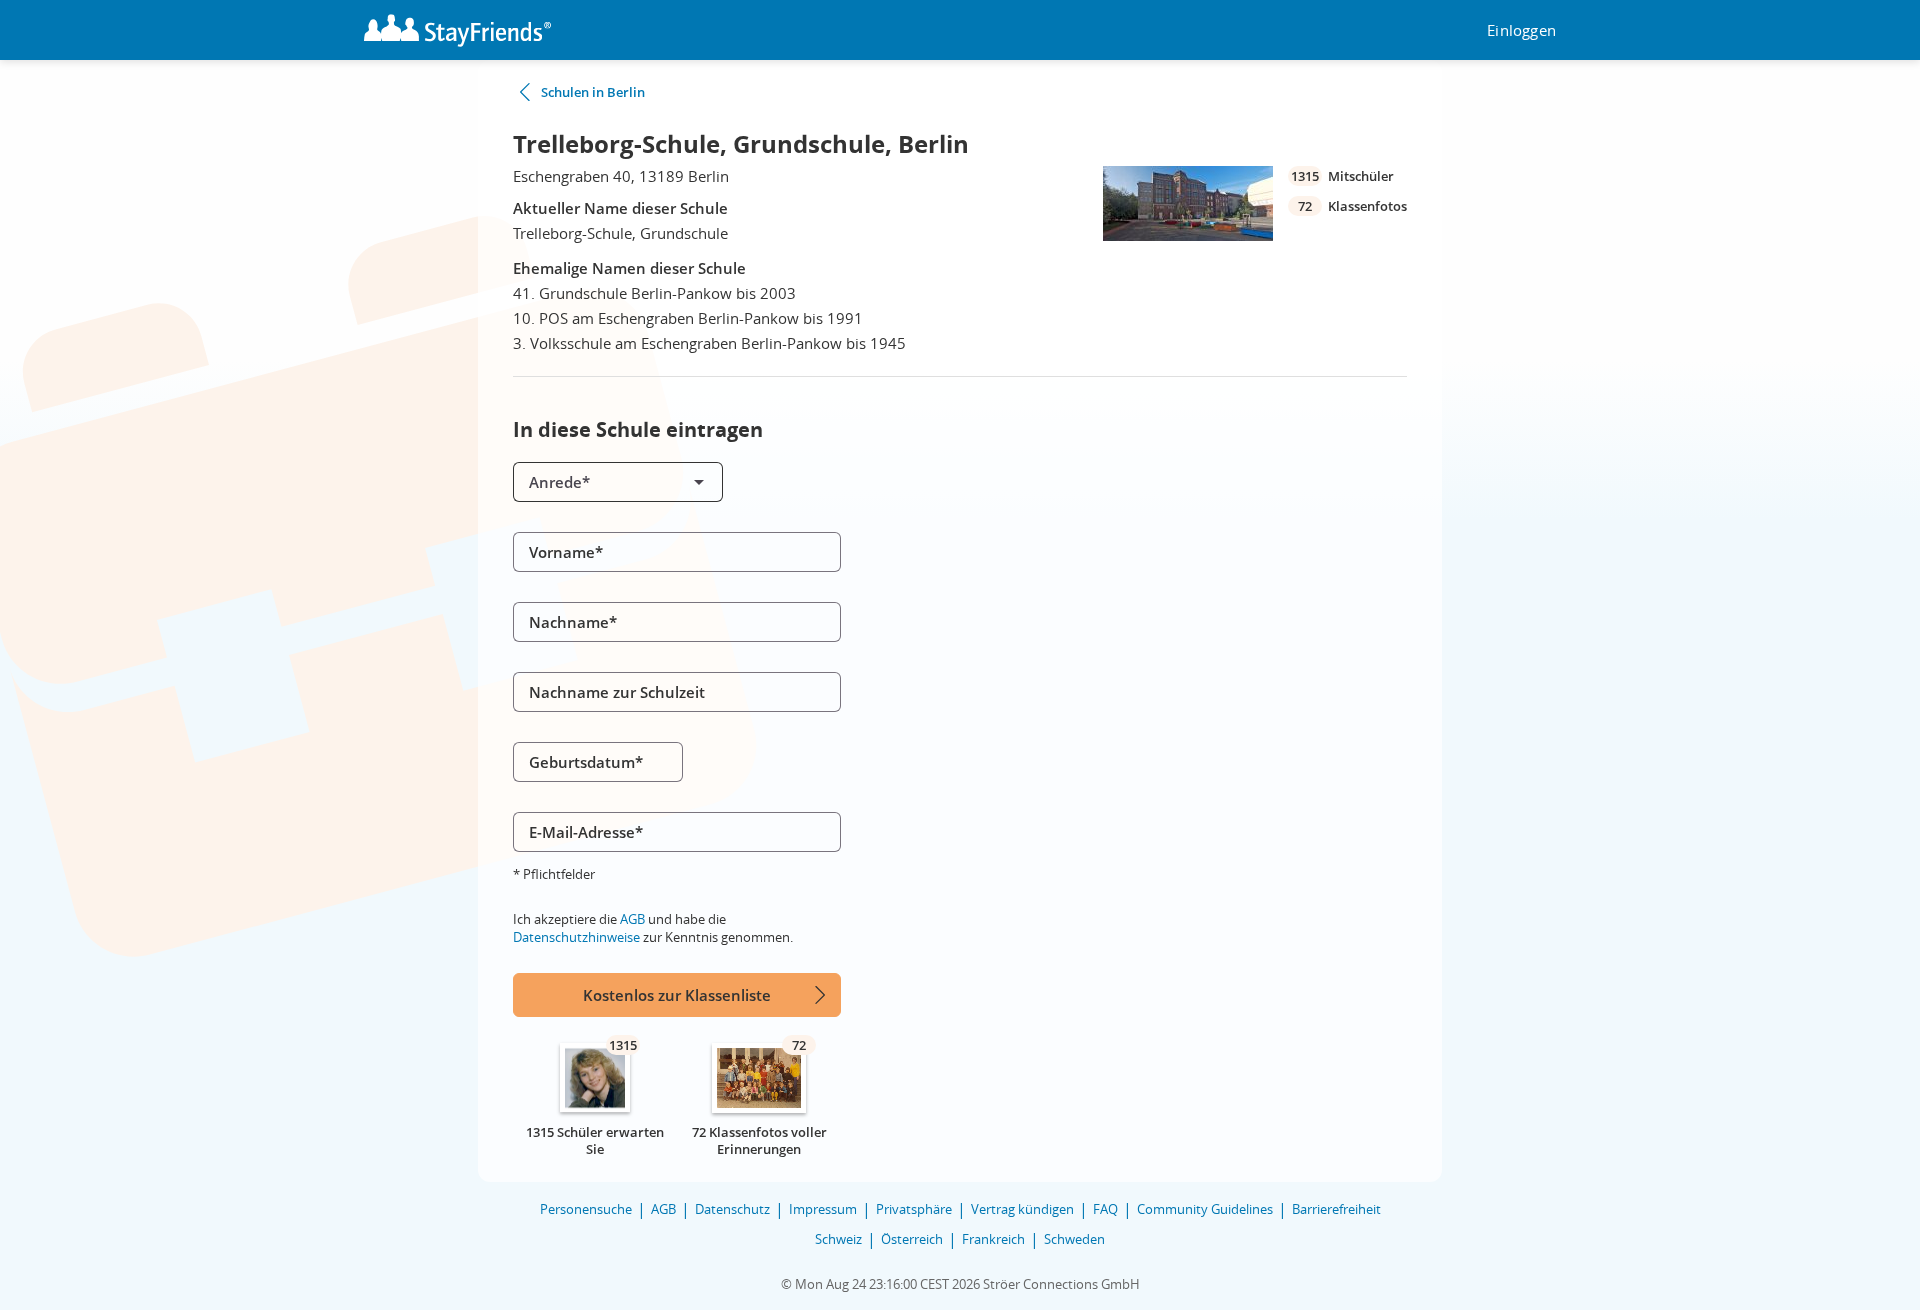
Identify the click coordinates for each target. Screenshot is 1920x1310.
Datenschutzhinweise (576, 937)
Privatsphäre (914, 1209)
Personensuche (586, 1209)
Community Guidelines (1205, 1209)
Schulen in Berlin (593, 92)
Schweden (1074, 1239)
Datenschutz (732, 1209)
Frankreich (993, 1239)
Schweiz (838, 1239)
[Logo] (457, 30)
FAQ (1105, 1209)
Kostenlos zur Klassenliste (677, 995)
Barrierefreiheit (1336, 1209)
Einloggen (1521, 30)
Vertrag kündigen (1022, 1209)
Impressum (823, 1209)
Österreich (912, 1239)
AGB (632, 919)
